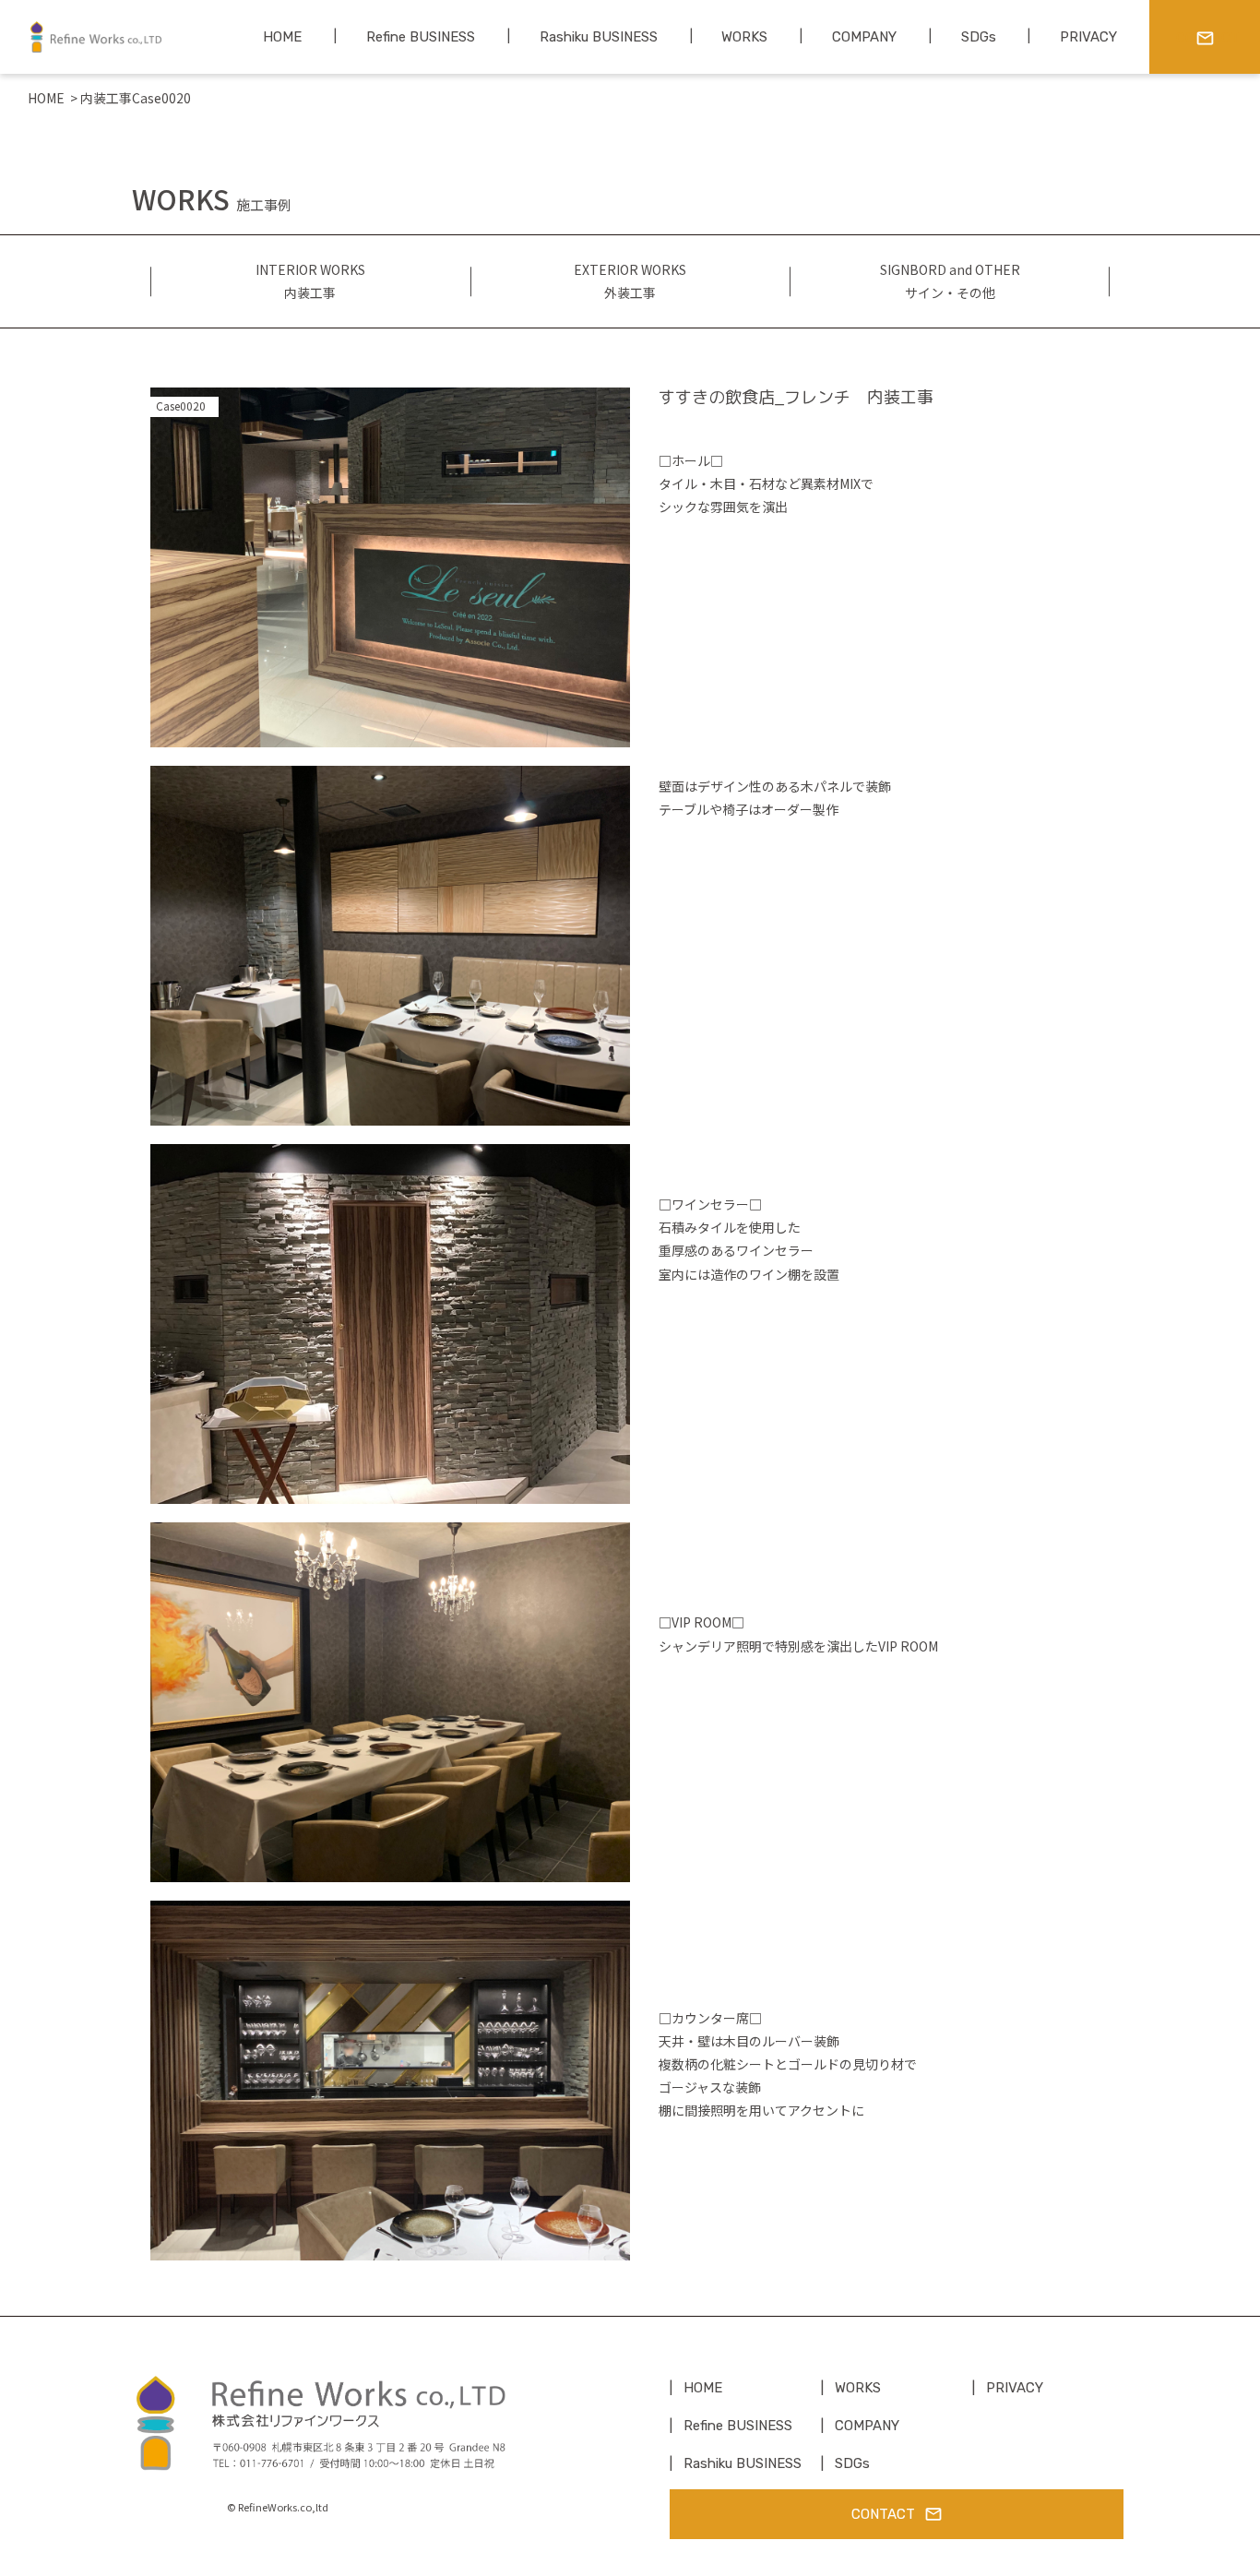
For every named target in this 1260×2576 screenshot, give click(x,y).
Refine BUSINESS (738, 2426)
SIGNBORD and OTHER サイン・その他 (950, 281)
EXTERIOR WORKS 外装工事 (630, 281)
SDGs (852, 2463)
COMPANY (867, 2426)
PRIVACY (1015, 2388)
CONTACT (883, 2514)
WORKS (858, 2388)
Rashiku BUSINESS (743, 2463)
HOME (46, 98)
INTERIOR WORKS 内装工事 (310, 281)
